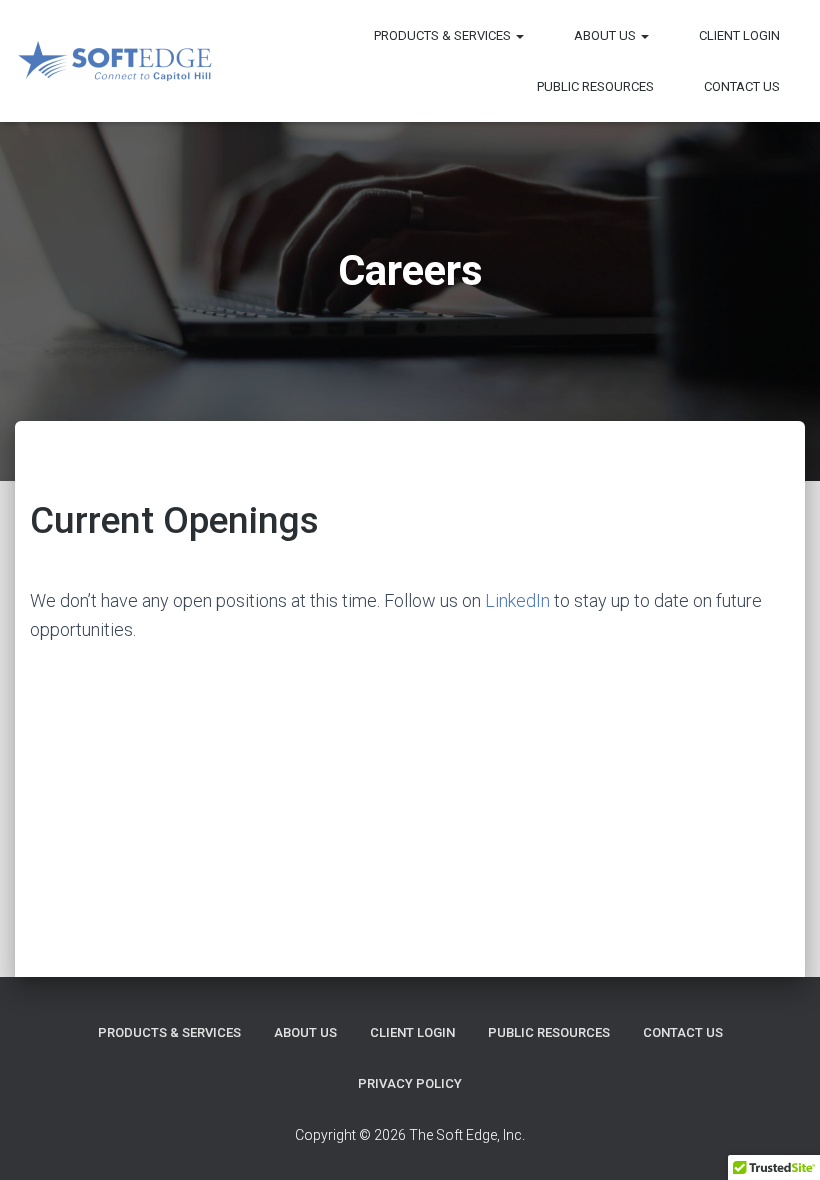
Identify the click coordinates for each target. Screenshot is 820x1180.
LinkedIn (517, 600)
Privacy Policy (410, 1083)
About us (606, 35)
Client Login (739, 35)
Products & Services (444, 35)
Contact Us (742, 86)
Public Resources (595, 86)
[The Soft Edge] (115, 61)
